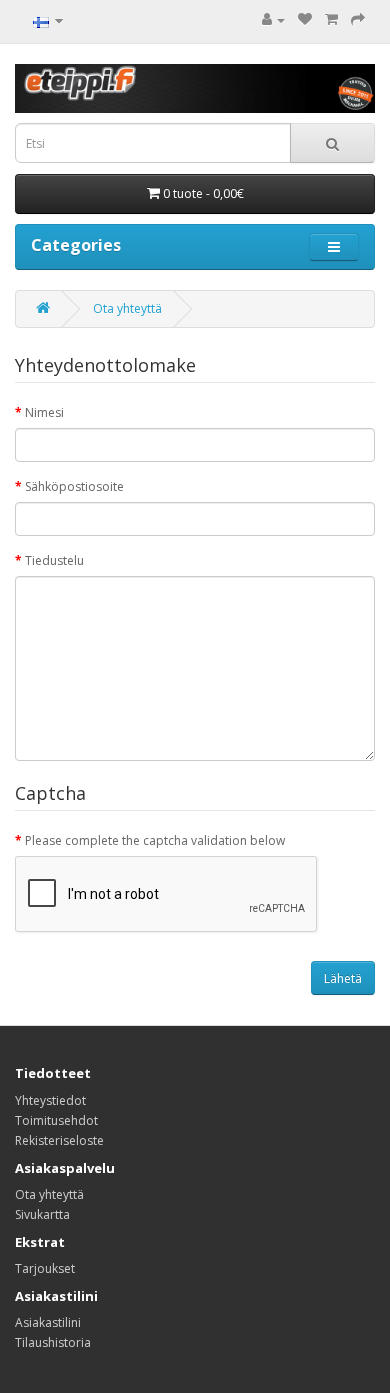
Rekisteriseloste (59, 1140)
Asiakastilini (48, 1322)
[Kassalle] (358, 19)
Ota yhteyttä (127, 308)
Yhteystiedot (50, 1100)
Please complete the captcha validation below (155, 840)
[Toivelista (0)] (305, 19)
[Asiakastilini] (273, 19)
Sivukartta (42, 1214)
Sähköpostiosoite (74, 486)
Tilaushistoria (53, 1342)
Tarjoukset (45, 1268)
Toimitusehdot (56, 1120)
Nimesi (44, 412)
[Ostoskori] (331, 19)
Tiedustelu (54, 560)
